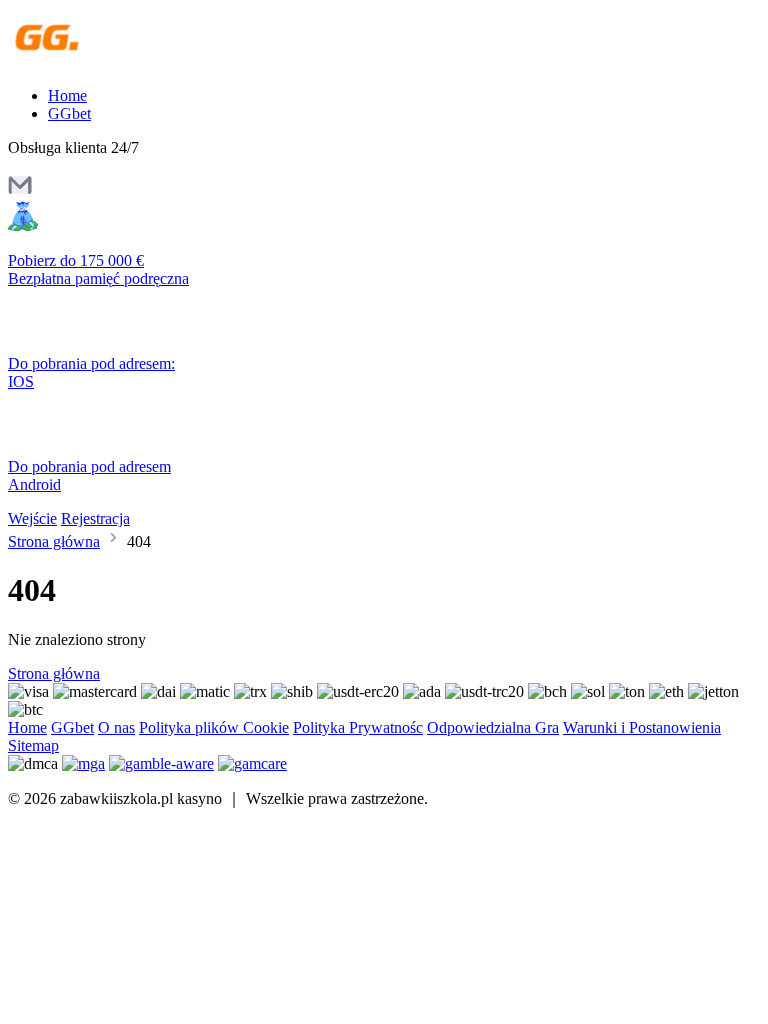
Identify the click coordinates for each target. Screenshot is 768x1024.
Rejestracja (95, 518)
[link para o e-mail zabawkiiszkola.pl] (20, 191)
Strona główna (54, 541)
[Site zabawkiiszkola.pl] (94, 61)
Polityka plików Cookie (214, 727)
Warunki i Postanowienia (642, 727)
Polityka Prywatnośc (358, 727)
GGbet (69, 113)
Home (67, 95)
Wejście (32, 518)
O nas (116, 727)
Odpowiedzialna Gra (493, 727)
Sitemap (33, 745)
